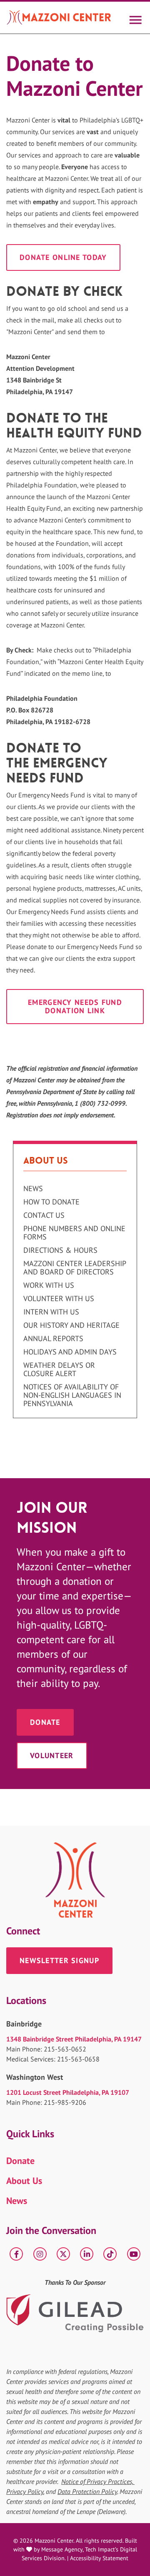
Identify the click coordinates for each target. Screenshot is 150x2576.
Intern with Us (51, 1312)
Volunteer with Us (59, 1299)
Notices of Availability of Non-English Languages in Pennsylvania (72, 1395)
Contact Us (44, 1215)
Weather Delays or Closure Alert (59, 1369)
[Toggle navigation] (135, 17)
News (33, 1189)
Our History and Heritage (71, 1325)
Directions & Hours (60, 1250)
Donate (45, 1722)
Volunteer (52, 1755)
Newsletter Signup (59, 1960)
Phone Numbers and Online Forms (74, 1233)
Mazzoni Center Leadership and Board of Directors (75, 1268)
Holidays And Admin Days (70, 1352)
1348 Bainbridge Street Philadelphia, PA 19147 (74, 2039)
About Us (24, 2181)
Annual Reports (53, 1339)
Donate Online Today (63, 257)
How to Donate (51, 1202)
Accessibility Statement (99, 2558)
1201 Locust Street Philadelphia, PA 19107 (68, 2092)
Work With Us (49, 1285)
